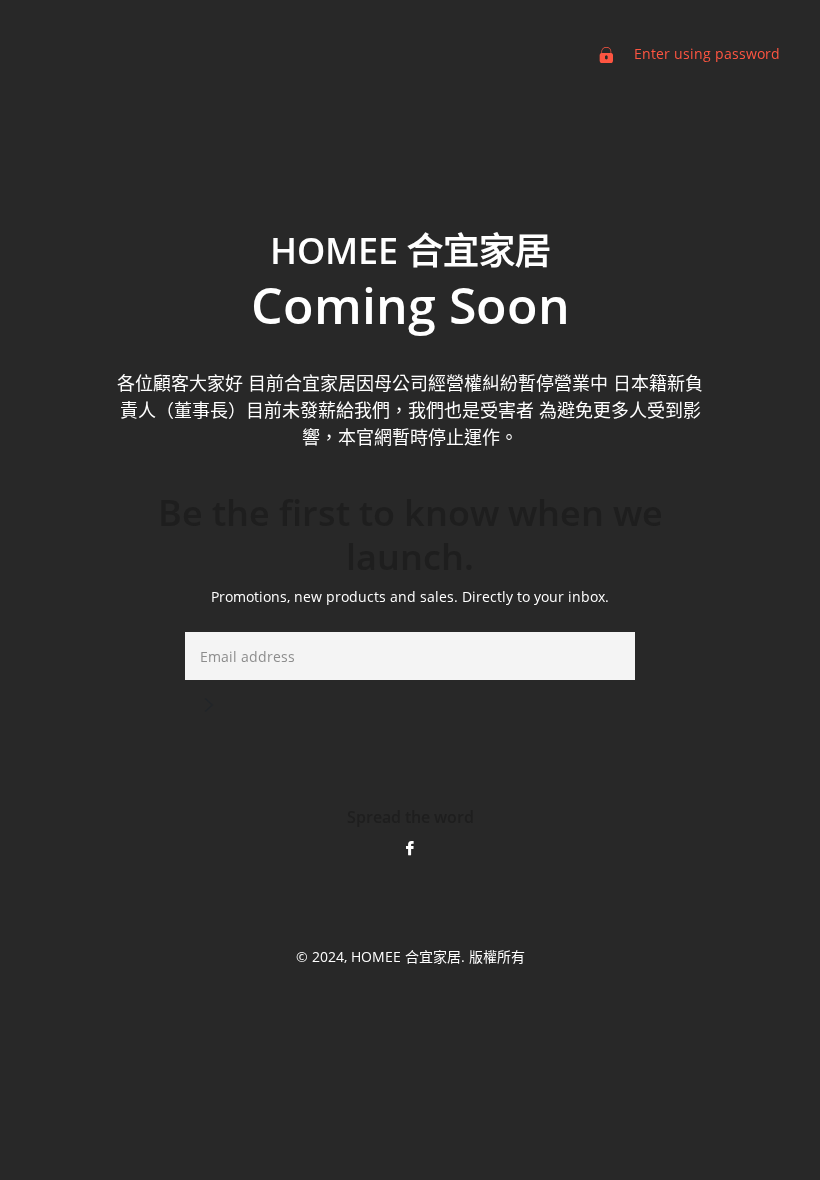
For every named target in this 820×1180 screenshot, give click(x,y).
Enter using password (705, 53)
